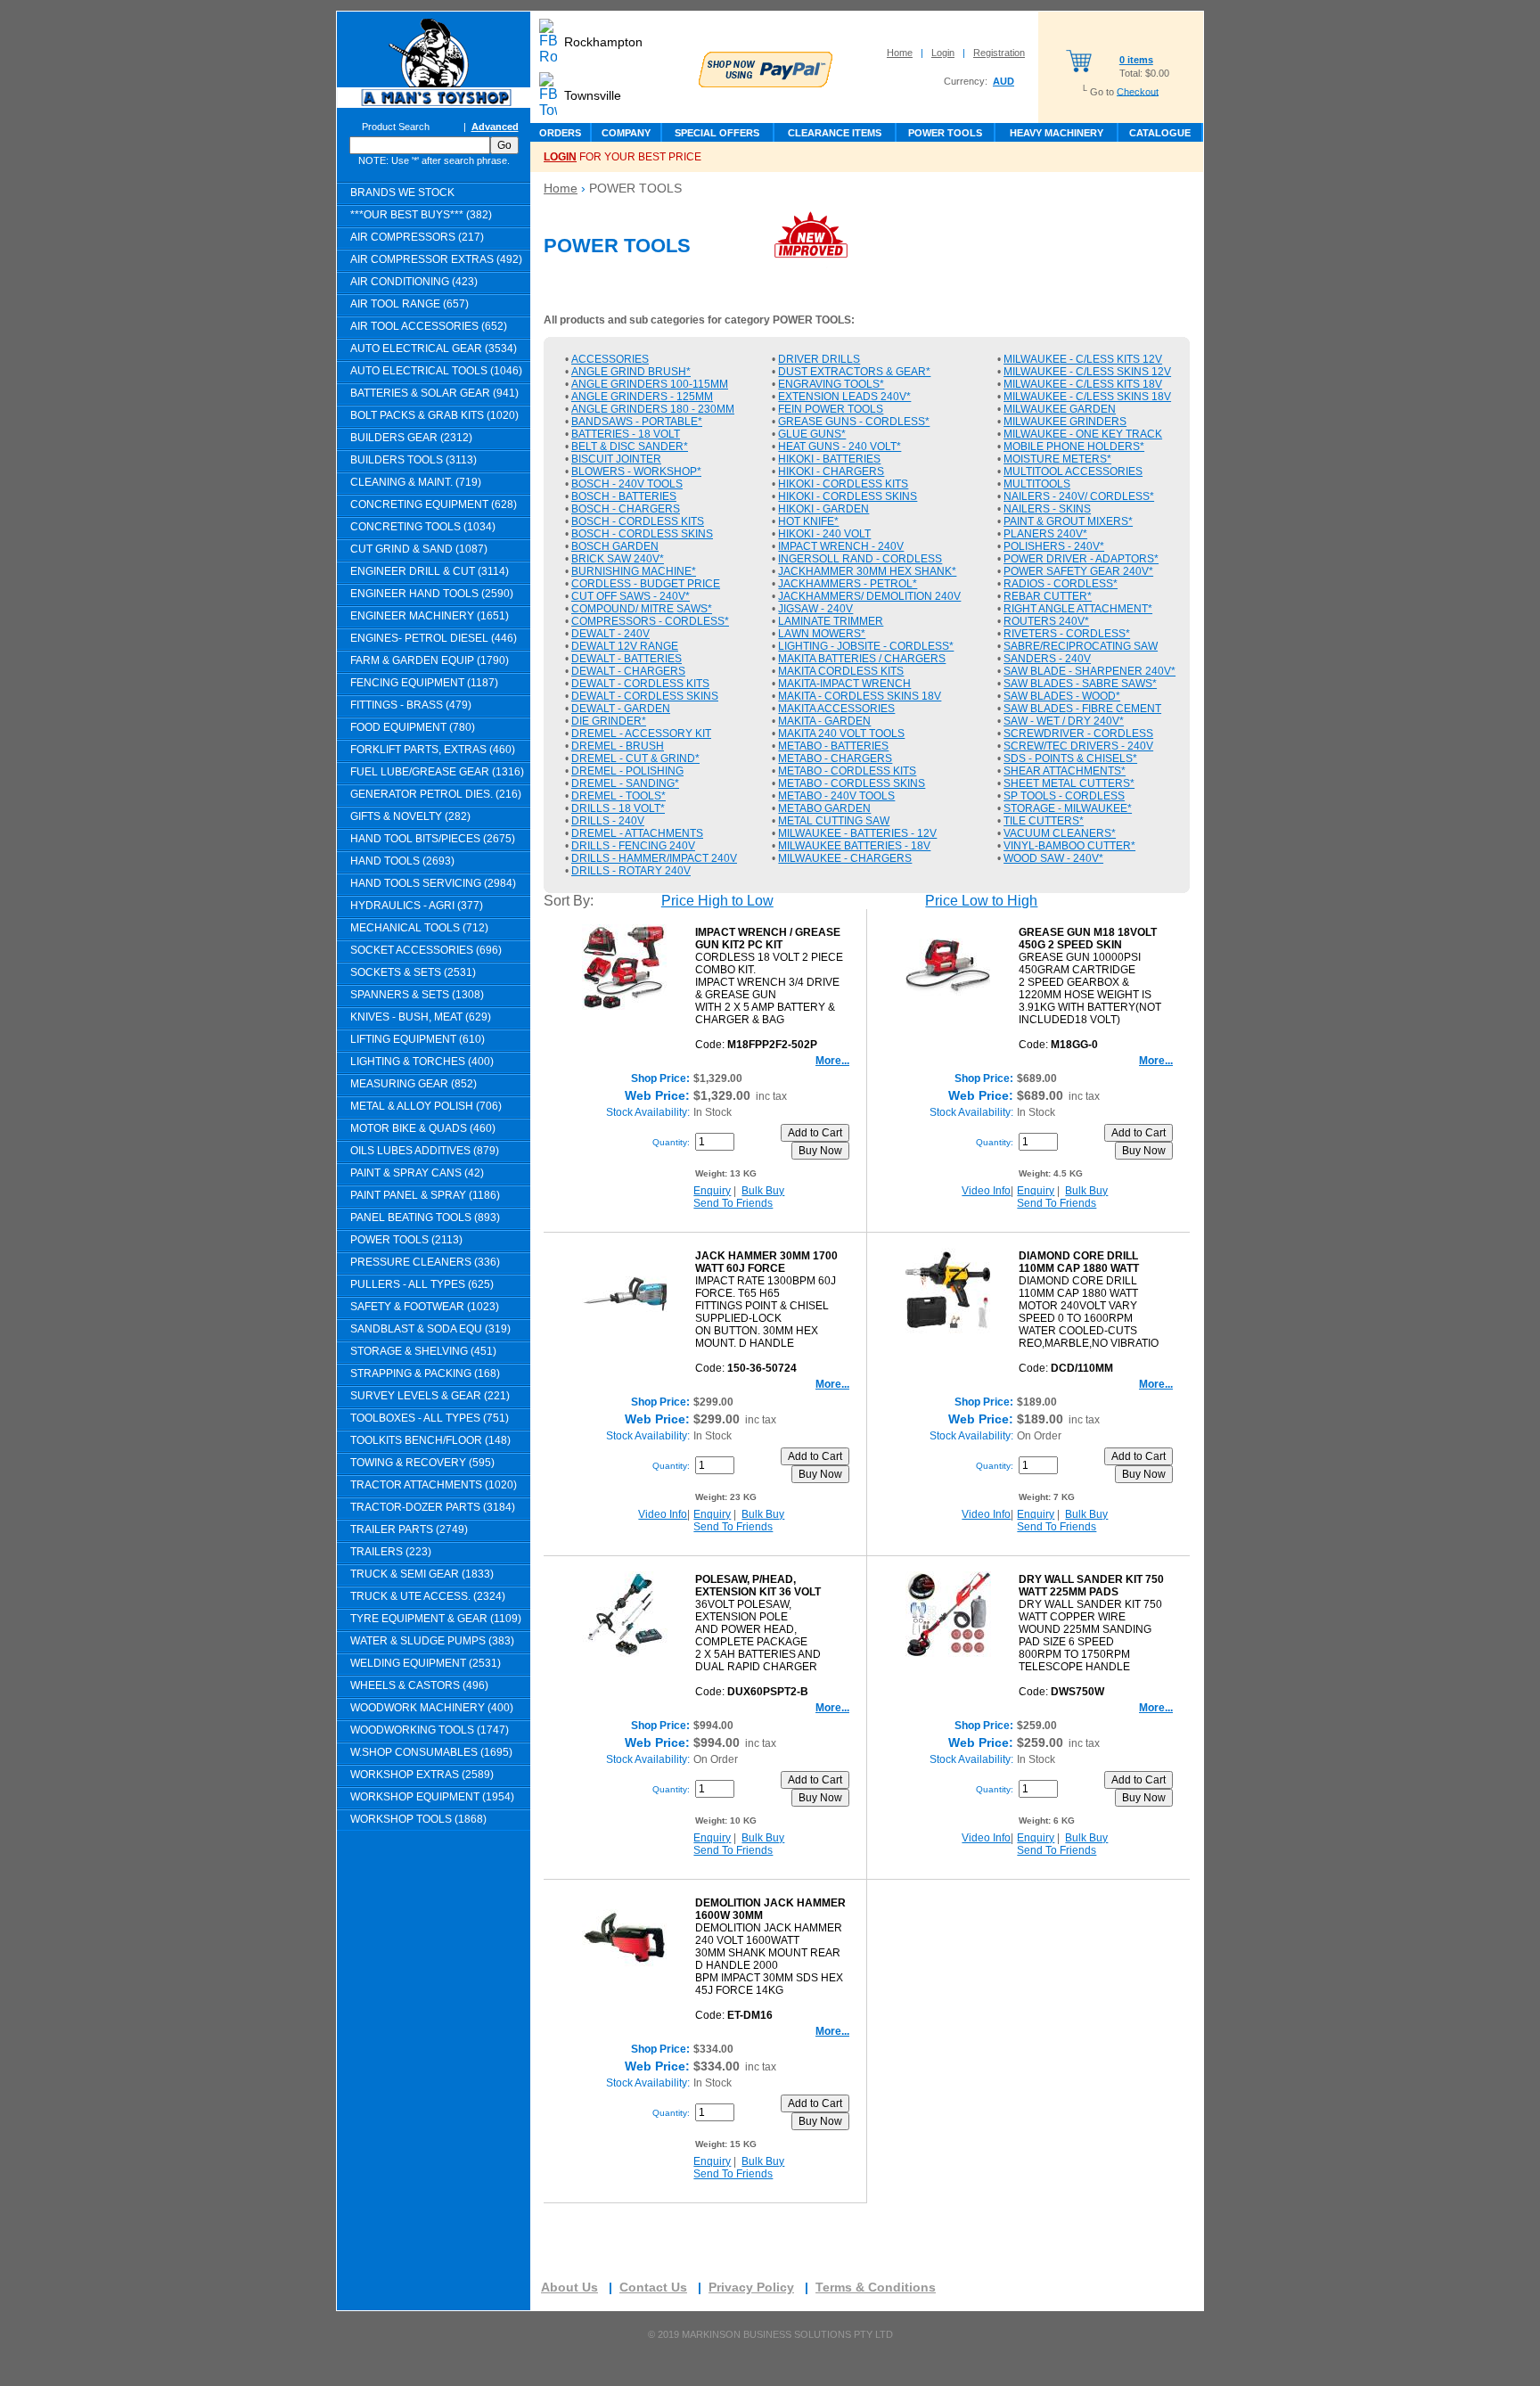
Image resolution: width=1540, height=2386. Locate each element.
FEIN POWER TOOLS (831, 409)
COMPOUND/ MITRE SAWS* (642, 609)
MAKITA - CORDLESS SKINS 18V (860, 696)
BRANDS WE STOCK (402, 193)
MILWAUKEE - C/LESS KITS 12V (1083, 359)
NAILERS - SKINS (1047, 509)
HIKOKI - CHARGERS (831, 471)
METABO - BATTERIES (833, 746)
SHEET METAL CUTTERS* (1069, 783)
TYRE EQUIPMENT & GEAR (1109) (436, 1619)
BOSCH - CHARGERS (626, 509)
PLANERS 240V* (1045, 534)
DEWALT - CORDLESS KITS (640, 684)
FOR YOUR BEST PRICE (623, 157)
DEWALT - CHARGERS (628, 671)
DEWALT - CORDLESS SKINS (645, 696)
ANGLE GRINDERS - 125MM (642, 397)
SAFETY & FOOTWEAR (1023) (425, 1307)
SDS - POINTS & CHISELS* (1070, 758)
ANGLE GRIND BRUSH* (631, 372)
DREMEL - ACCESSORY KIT (641, 734)
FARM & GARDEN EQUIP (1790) (430, 660)
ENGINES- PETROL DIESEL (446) (434, 638)
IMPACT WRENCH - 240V (841, 546)
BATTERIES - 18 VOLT (626, 434)
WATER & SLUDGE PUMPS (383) (432, 1641)
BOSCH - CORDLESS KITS (638, 521)
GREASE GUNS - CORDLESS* (854, 422)
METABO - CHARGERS (835, 758)
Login (943, 53)
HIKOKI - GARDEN (823, 509)
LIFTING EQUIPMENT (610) (418, 1039)
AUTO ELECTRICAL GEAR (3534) (434, 348)
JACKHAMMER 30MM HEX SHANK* (867, 571)
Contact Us (653, 2287)
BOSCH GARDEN (615, 546)
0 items (1136, 60)
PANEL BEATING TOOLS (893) (425, 1218)
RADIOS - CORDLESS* (1061, 584)
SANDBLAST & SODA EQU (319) (430, 1329)
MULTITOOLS (1037, 484)
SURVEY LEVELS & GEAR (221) (430, 1396)
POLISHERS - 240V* (1054, 546)
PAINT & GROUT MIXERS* (1068, 521)
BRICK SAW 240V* (618, 559)
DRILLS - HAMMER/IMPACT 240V (654, 858)
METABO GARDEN (824, 808)
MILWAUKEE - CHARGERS (845, 858)
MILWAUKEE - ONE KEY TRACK (1083, 434)
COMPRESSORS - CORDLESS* (650, 621)
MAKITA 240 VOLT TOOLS (841, 734)
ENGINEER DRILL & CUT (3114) (430, 571)
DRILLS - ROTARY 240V (631, 871)
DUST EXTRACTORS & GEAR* (854, 372)
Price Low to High (981, 901)
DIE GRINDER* (609, 721)
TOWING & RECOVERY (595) (422, 1463)
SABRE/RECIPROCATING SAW (1081, 646)
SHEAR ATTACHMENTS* (1065, 771)
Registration (999, 53)
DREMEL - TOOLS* (618, 796)
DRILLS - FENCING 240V (633, 846)
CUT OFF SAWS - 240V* (631, 596)
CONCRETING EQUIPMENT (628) (434, 504)
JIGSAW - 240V (815, 609)
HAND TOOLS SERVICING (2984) (433, 883)
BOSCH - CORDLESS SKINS (642, 534)
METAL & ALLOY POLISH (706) (426, 1106)
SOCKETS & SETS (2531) (413, 972)
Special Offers (717, 133)
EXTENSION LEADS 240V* (844, 397)
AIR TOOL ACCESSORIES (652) (429, 326)
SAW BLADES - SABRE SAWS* (1080, 684)
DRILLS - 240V (608, 821)
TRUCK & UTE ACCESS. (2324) (428, 1596)
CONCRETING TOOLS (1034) (423, 527)
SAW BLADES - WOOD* (1062, 696)
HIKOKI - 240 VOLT (824, 534)
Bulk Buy (763, 1191)
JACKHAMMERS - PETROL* (848, 584)
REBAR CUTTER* (1048, 596)
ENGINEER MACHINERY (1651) (430, 616)
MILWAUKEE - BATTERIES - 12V (857, 833)
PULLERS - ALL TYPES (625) (422, 1284)
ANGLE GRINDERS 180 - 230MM (653, 409)
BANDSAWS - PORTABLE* (637, 422)
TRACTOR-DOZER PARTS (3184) (433, 1507)
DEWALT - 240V (610, 634)
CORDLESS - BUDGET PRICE (646, 584)
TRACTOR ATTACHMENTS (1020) (434, 1485)
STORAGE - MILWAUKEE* (1068, 808)
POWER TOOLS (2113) (406, 1240)
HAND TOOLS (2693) (402, 861)
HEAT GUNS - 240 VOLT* (840, 447)
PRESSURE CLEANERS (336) (425, 1262)
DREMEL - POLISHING (627, 771)
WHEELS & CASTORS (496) (419, 1685)
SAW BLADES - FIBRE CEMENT (1082, 709)
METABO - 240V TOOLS (836, 796)
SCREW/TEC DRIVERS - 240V (1078, 746)
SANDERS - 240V (1047, 659)
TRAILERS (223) (391, 1552)
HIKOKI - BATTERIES (829, 459)
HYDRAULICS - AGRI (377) (417, 906)
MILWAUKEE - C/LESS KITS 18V (1083, 384)
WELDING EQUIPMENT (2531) (426, 1663)
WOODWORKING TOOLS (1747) (430, 1730)
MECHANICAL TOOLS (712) (419, 928)
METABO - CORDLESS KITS (847, 771)
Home (900, 53)
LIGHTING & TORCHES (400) (422, 1062)
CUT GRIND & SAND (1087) (419, 549)
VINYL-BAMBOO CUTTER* (1069, 846)
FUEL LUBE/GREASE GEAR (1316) (437, 772)
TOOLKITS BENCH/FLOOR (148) (430, 1440)
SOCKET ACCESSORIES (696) (426, 950)
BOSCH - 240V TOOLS (627, 484)
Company (626, 133)
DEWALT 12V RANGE (625, 646)
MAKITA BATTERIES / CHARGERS (862, 659)
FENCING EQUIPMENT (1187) (424, 683)
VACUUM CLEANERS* (1060, 833)
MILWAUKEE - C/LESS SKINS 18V (1087, 397)
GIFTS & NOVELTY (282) (410, 816)
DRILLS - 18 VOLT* (618, 808)
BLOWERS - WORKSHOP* (636, 471)
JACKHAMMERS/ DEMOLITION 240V (869, 596)
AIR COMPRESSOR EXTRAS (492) (436, 259)
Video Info (986, 1191)
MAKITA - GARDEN (824, 721)
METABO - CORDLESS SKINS (852, 783)
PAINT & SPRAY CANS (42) (417, 1173)
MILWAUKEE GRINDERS (1065, 422)
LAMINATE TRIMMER (831, 621)
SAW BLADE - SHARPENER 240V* (1089, 671)
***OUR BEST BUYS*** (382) (421, 215)
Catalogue (1160, 133)
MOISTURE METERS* (1057, 459)
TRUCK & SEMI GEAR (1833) (422, 1574)
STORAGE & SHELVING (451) (423, 1351)
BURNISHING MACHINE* (634, 571)
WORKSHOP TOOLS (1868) (418, 1819)
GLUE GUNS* (812, 434)
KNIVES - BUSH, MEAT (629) (421, 1017)
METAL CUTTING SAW (834, 821)
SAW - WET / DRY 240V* (1064, 721)
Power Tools (945, 133)
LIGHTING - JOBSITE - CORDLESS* (866, 646)
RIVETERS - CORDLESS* (1067, 634)
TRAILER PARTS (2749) (409, 1529)
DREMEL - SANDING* (625, 783)
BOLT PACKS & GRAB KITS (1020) (434, 415)
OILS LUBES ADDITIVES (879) (425, 1151)
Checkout (1138, 91)
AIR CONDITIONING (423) (414, 282)
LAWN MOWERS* (822, 634)
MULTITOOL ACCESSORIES (1073, 471)
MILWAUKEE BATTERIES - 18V (854, 846)
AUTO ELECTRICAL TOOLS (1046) (436, 371)
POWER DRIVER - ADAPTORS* (1081, 559)
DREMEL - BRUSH (618, 746)
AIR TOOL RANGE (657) (410, 304)
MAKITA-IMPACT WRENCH (844, 684)
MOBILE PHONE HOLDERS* (1074, 447)
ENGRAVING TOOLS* (831, 384)
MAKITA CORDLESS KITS (841, 671)
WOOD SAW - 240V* (1053, 858)
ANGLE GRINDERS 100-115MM (650, 384)
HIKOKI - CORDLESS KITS (843, 484)
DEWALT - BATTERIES (627, 659)
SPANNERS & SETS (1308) (417, 995)
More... (832, 1061)
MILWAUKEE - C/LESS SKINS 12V (1087, 372)
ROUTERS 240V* (1046, 621)
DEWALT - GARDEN (621, 709)
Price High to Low (717, 901)
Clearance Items (835, 133)
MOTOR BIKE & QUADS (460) (423, 1128)
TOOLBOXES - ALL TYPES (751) (430, 1418)
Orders (560, 133)
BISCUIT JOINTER (616, 459)
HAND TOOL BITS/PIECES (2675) (433, 839)
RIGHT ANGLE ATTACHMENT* (1078, 609)
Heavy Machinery (1057, 133)
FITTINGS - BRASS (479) (411, 705)
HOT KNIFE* (808, 521)
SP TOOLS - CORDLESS (1064, 796)
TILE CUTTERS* (1044, 821)
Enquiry (712, 1191)
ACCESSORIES (610, 359)
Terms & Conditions (876, 2287)
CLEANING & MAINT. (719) (416, 482)
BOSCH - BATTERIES (624, 496)
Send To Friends (733, 1203)
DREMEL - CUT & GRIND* (635, 758)
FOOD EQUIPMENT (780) (413, 727)
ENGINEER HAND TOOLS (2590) (432, 594)
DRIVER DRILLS (819, 359)
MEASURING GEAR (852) (414, 1084)
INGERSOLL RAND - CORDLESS (860, 559)
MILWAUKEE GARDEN (1060, 409)
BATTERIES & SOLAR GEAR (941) (434, 393)
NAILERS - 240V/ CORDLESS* (1079, 496)
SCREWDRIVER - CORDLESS (1078, 734)
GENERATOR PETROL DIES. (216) (436, 794)
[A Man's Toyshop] (434, 103)
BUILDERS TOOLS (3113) (414, 460)
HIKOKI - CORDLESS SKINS (848, 496)
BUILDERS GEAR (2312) (411, 438)
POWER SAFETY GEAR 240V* (1078, 571)
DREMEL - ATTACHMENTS (637, 833)
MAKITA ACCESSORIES (836, 709)
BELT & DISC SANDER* (630, 447)
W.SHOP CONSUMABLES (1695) (431, 1752)
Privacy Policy (751, 2287)
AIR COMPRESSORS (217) (417, 237)
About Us (569, 2287)
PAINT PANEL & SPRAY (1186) (425, 1195)
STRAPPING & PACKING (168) (425, 1373)
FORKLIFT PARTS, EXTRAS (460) (433, 750)
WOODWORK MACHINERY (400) (432, 1708)
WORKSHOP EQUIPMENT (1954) (432, 1797)
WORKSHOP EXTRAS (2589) (422, 1775)
